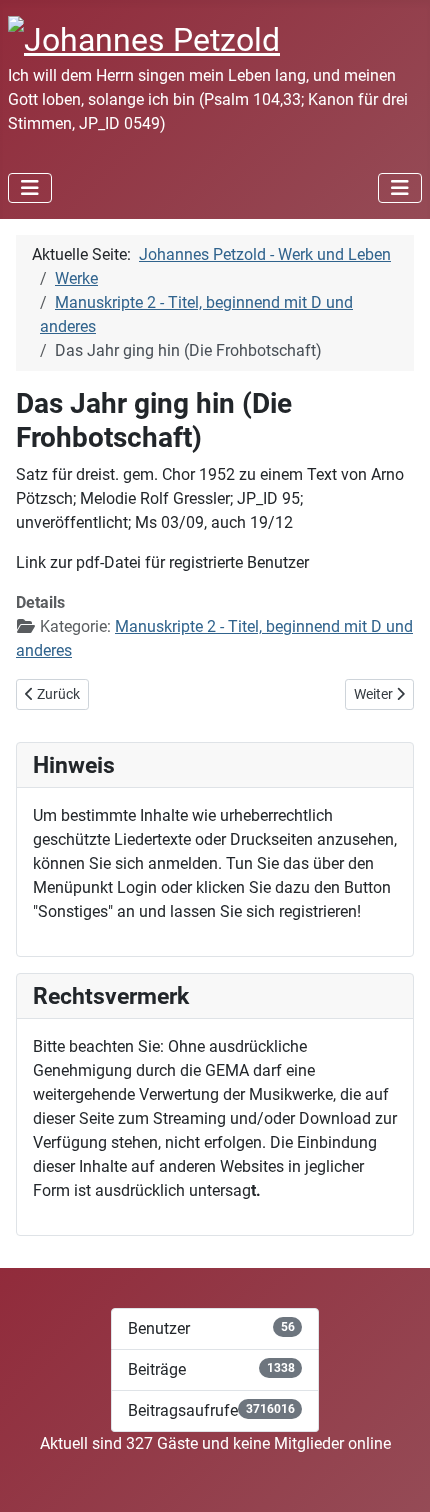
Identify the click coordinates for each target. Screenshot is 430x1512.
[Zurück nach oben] (395, 1475)
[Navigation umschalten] (30, 188)
